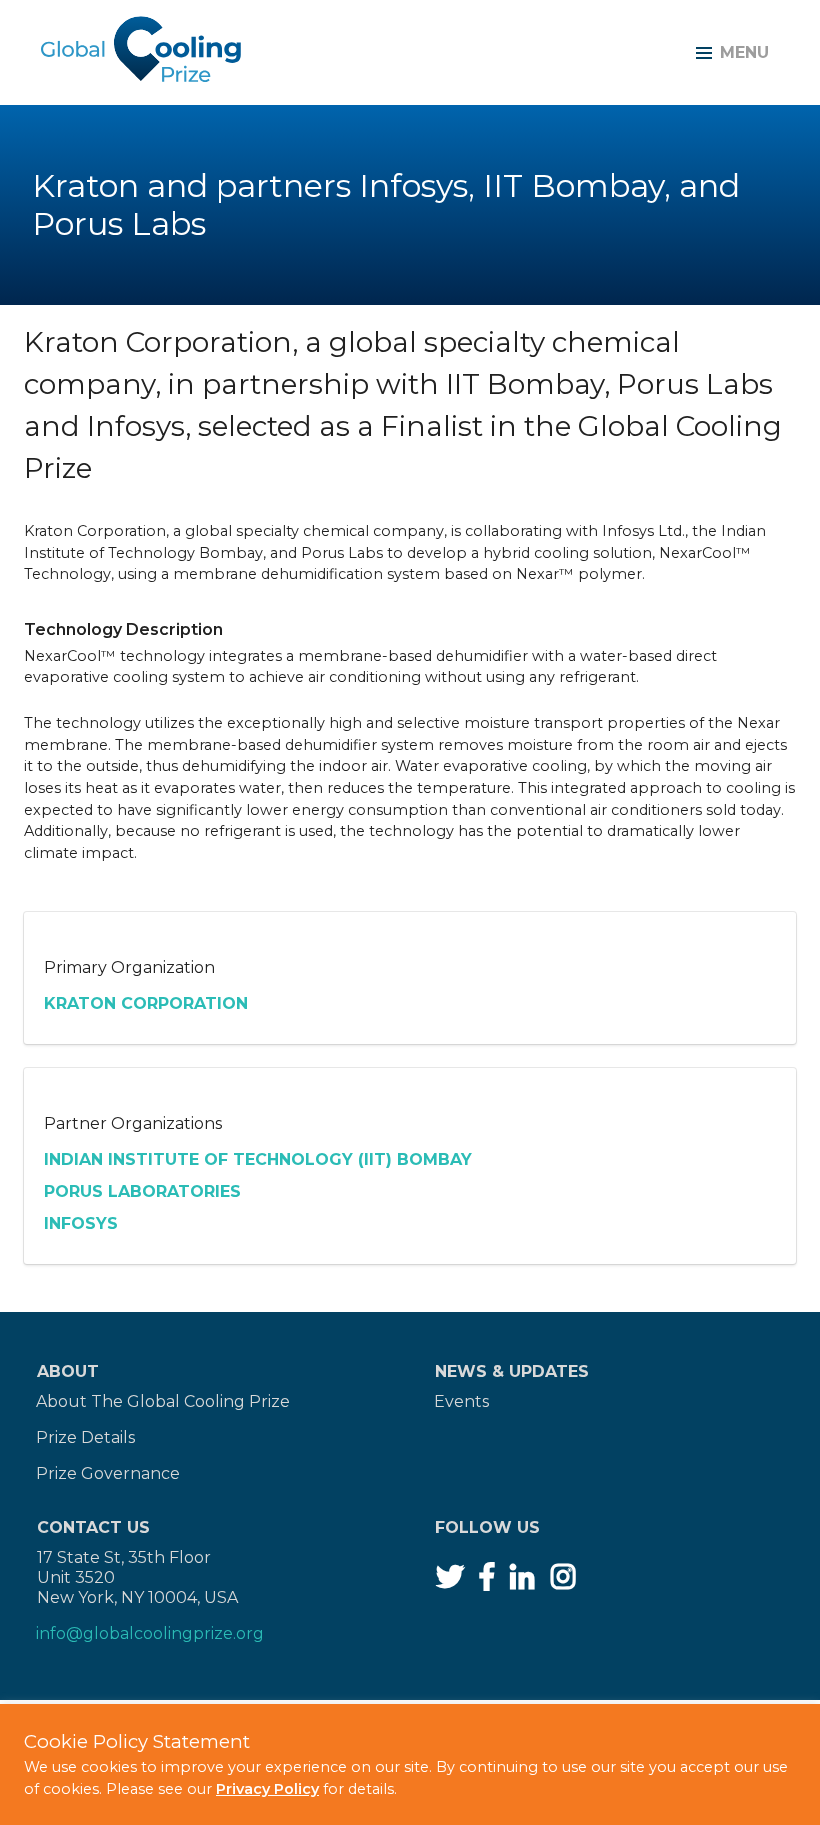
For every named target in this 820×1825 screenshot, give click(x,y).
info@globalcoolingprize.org (150, 1633)
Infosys (81, 1223)
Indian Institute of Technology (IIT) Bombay (258, 1159)
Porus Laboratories (142, 1191)
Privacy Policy (267, 1789)
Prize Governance (108, 1473)
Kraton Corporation (146, 1003)
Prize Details (85, 1437)
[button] (728, 53)
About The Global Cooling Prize (163, 1401)
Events (461, 1401)
